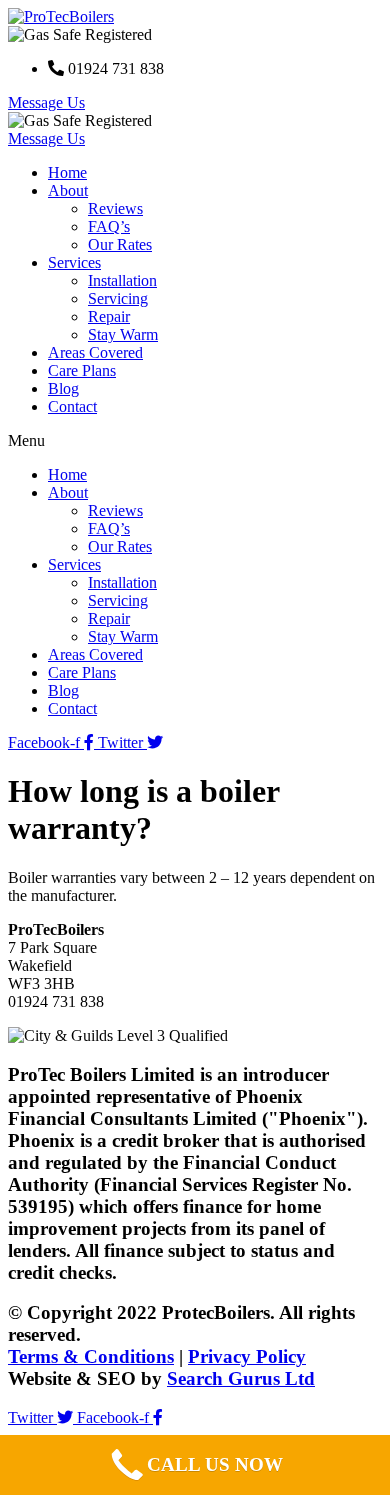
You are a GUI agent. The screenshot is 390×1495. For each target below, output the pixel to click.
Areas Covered (95, 352)
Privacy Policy (247, 1356)
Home (67, 172)
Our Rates (120, 244)
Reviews (115, 208)
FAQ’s (109, 226)
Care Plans (82, 370)
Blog (63, 388)
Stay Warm (123, 334)
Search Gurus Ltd (241, 1378)
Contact (72, 406)
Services (74, 262)
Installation (122, 280)
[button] (46, 102)
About (68, 190)
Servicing (118, 298)
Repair (109, 316)
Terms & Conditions (91, 1356)
